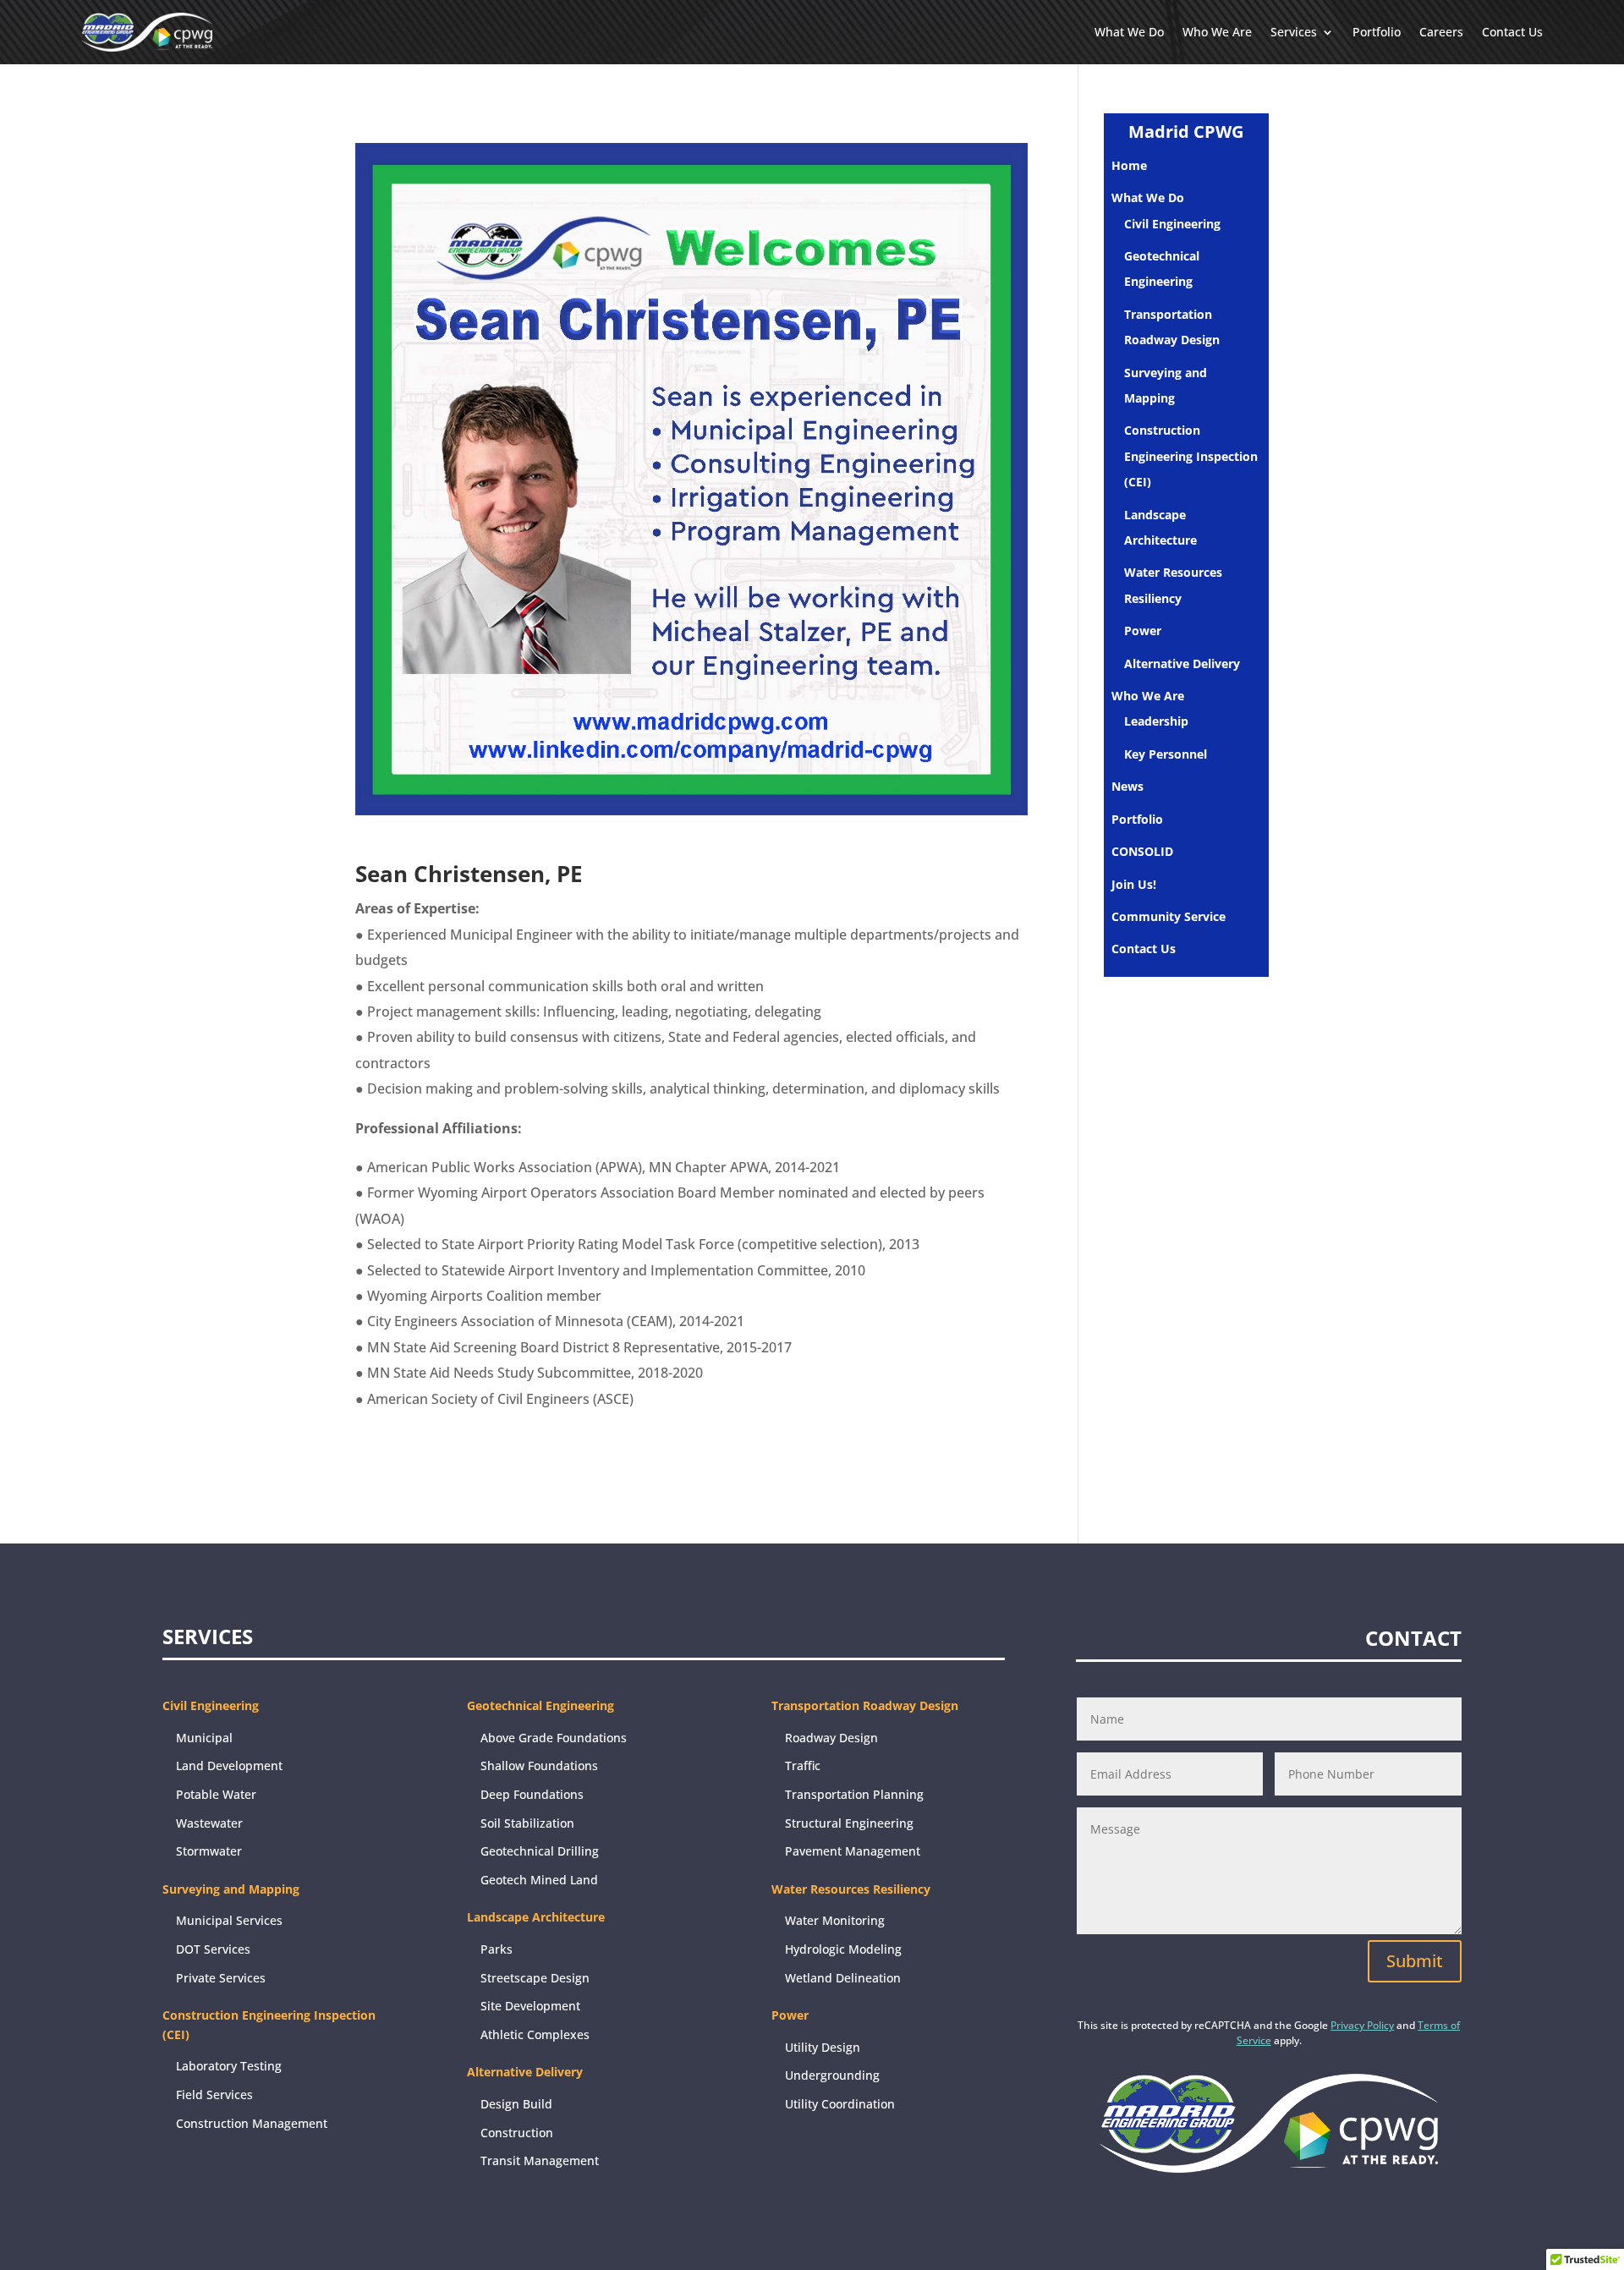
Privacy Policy (1362, 2025)
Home (1129, 165)
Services (1294, 32)
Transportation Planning (854, 1794)
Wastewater (209, 1823)
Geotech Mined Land (539, 1880)
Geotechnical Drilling (540, 1851)
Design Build (516, 2104)
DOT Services (213, 1949)
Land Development (229, 1766)
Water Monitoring (835, 1920)
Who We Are (1217, 32)
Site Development (530, 2006)
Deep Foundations (532, 1794)
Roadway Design (831, 1738)
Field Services (214, 2095)
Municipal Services (229, 1920)
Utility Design (823, 2047)
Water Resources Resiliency (851, 1889)
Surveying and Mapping (231, 1889)
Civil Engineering (1172, 224)
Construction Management (252, 2123)
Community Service (1169, 916)
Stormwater (209, 1851)
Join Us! (1134, 884)
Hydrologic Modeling (843, 1949)
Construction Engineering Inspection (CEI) (1191, 456)
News (1127, 786)
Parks (497, 1949)
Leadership (1156, 721)
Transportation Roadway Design (865, 1705)
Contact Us (1512, 32)
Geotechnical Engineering (540, 1705)
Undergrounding (832, 2075)
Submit (1415, 1961)
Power (1143, 631)
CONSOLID (1142, 851)
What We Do (1129, 32)
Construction (517, 2133)
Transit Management (540, 2160)
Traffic (803, 1766)
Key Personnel (1166, 754)
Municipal (204, 1738)
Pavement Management (853, 1851)
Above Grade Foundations (554, 1738)
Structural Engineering (849, 1823)
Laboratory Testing (229, 2066)
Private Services (221, 1978)
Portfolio (1377, 32)
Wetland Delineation (843, 1978)
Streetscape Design (535, 1978)
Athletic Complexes (535, 2034)
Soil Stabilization (527, 1823)
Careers (1441, 32)
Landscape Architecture (536, 1917)
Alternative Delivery (1182, 663)
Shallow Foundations (539, 1766)
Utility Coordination (840, 2104)
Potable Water (216, 1794)
